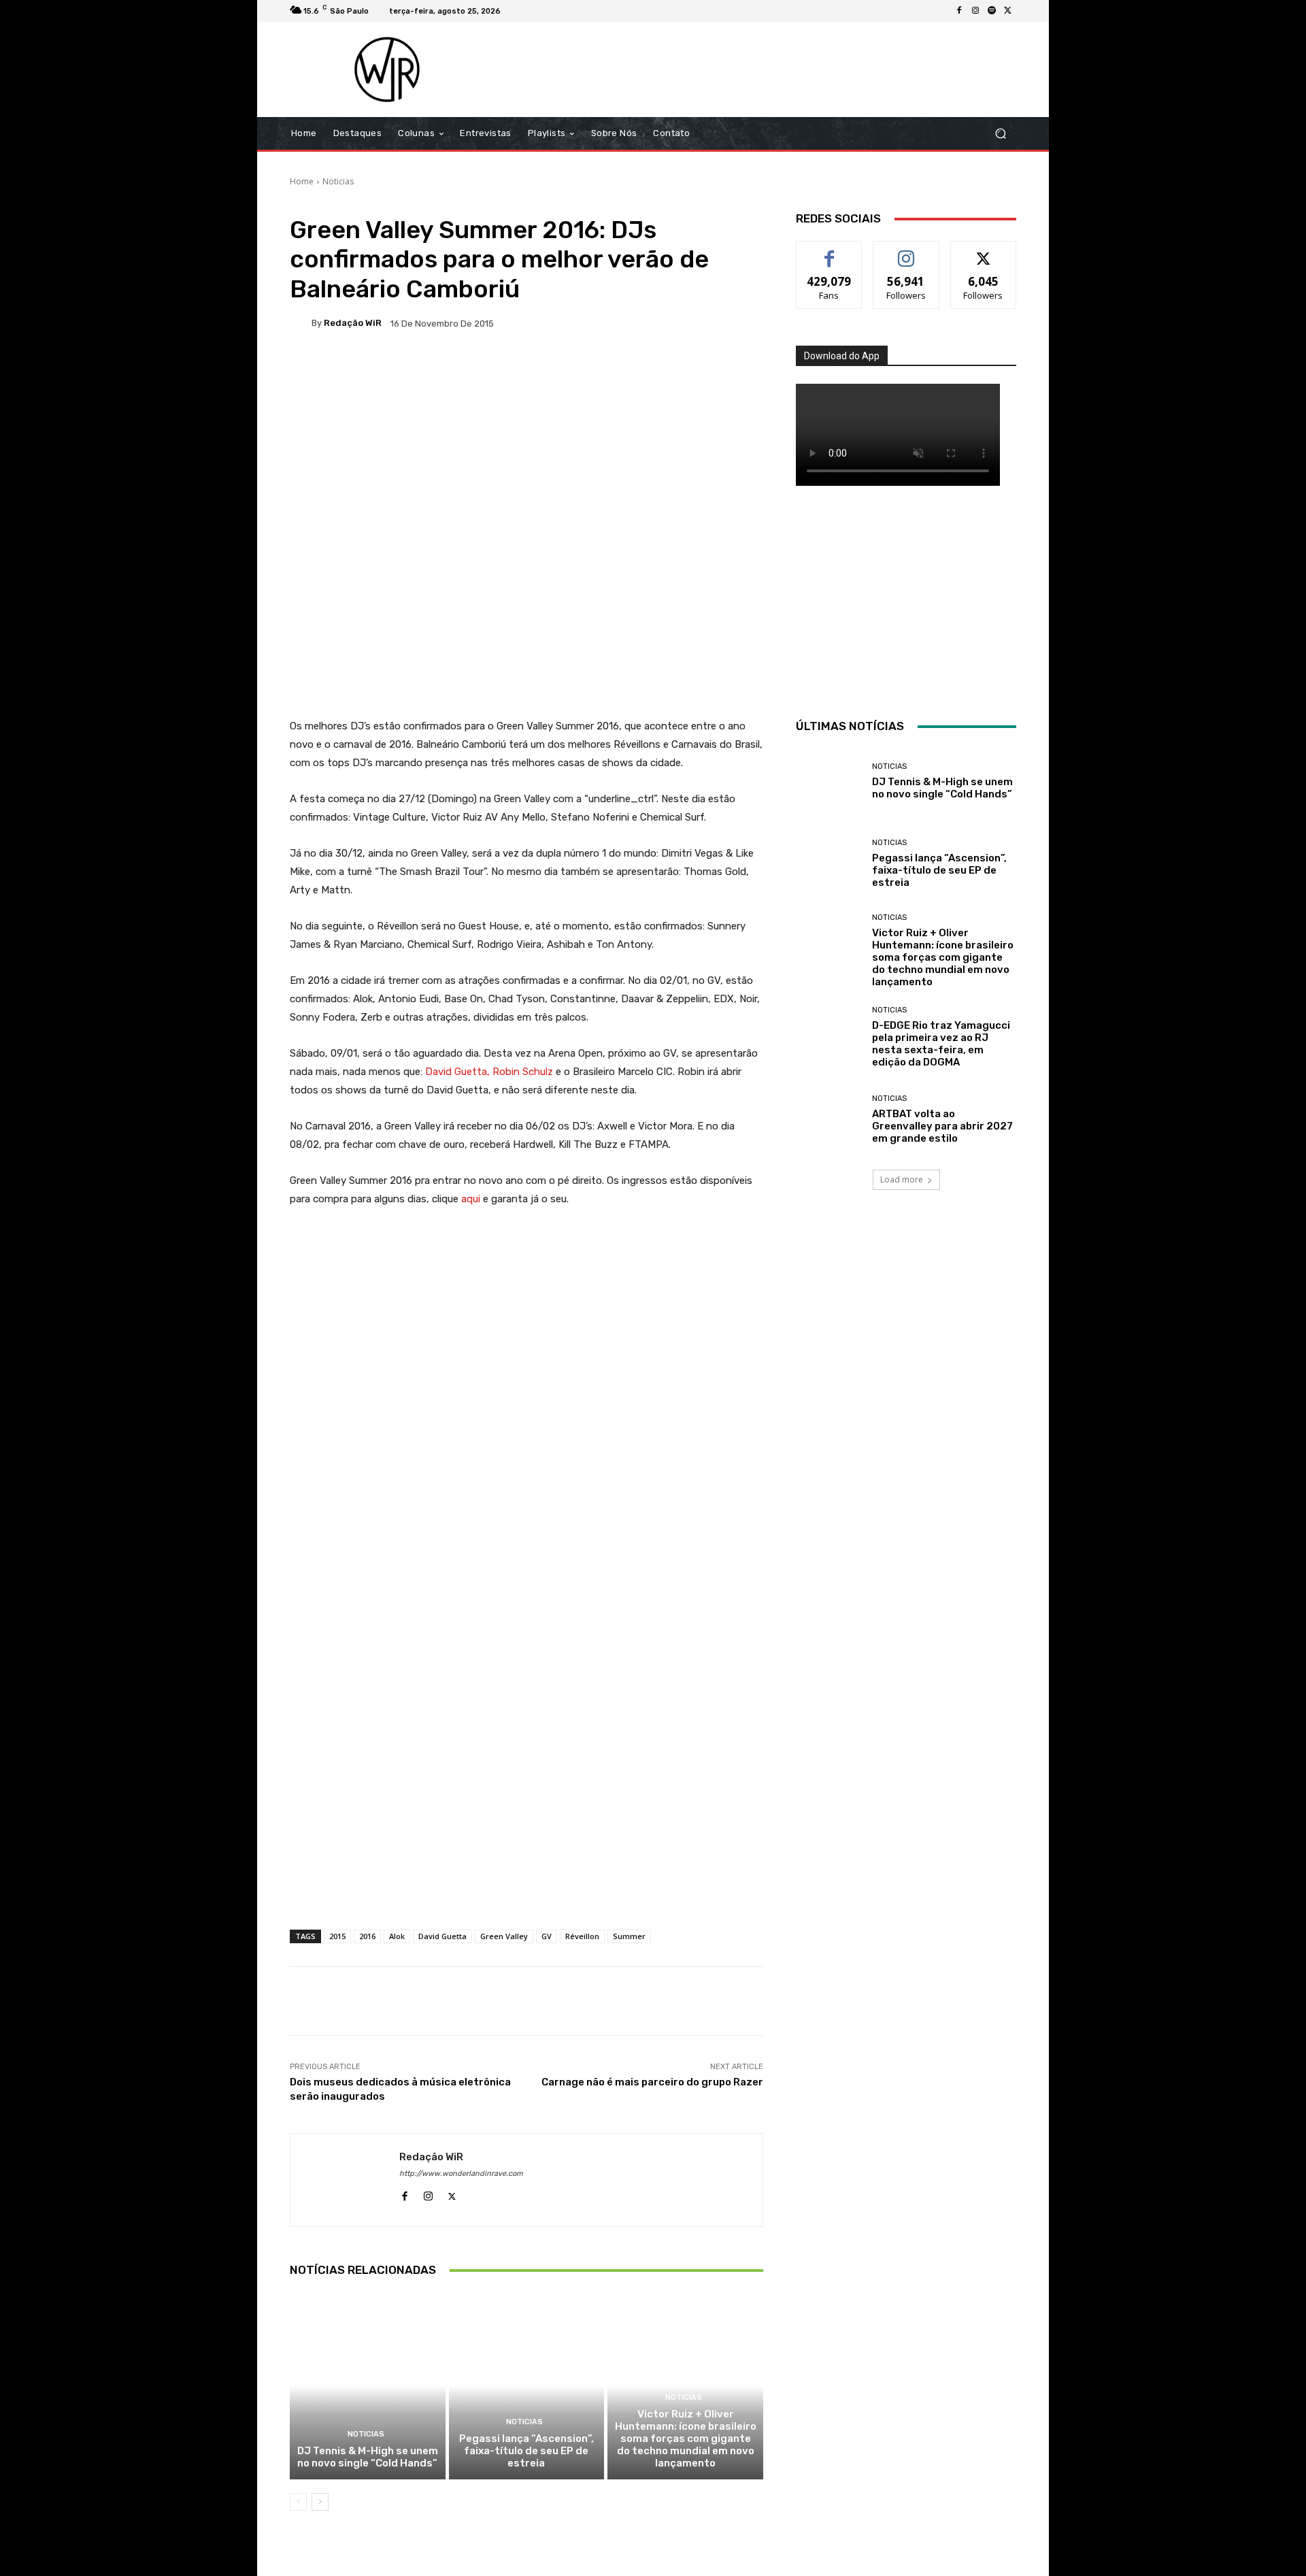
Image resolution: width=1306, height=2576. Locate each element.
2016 (367, 1936)
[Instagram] (975, 11)
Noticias (338, 181)
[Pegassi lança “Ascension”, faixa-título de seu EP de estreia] (527, 2385)
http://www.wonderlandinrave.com (461, 2174)
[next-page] (320, 2502)
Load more (902, 1179)
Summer (629, 1936)
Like (830, 251)
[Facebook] (959, 11)
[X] (1008, 11)
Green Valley (504, 1936)
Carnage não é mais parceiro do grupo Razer (652, 2082)
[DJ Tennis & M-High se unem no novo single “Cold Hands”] (368, 2385)
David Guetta (442, 1936)
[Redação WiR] (301, 323)
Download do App (842, 356)
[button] (1000, 134)
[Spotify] (992, 11)
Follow (906, 251)
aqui (471, 1199)
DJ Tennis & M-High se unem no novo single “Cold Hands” (368, 2457)
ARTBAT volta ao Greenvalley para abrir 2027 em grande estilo (942, 1126)
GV (547, 1936)
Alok (397, 1936)
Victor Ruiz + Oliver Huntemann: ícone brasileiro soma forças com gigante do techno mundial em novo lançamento (686, 2439)
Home (302, 181)
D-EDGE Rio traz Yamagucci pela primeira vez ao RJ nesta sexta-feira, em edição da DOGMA (941, 1044)
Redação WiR (353, 323)
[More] (729, 370)
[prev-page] (298, 2502)
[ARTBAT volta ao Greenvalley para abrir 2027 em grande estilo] (829, 1120)
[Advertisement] (767, 69)
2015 (337, 1936)
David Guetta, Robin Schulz (489, 1072)
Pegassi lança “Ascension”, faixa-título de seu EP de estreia (526, 2451)
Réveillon (582, 1936)
